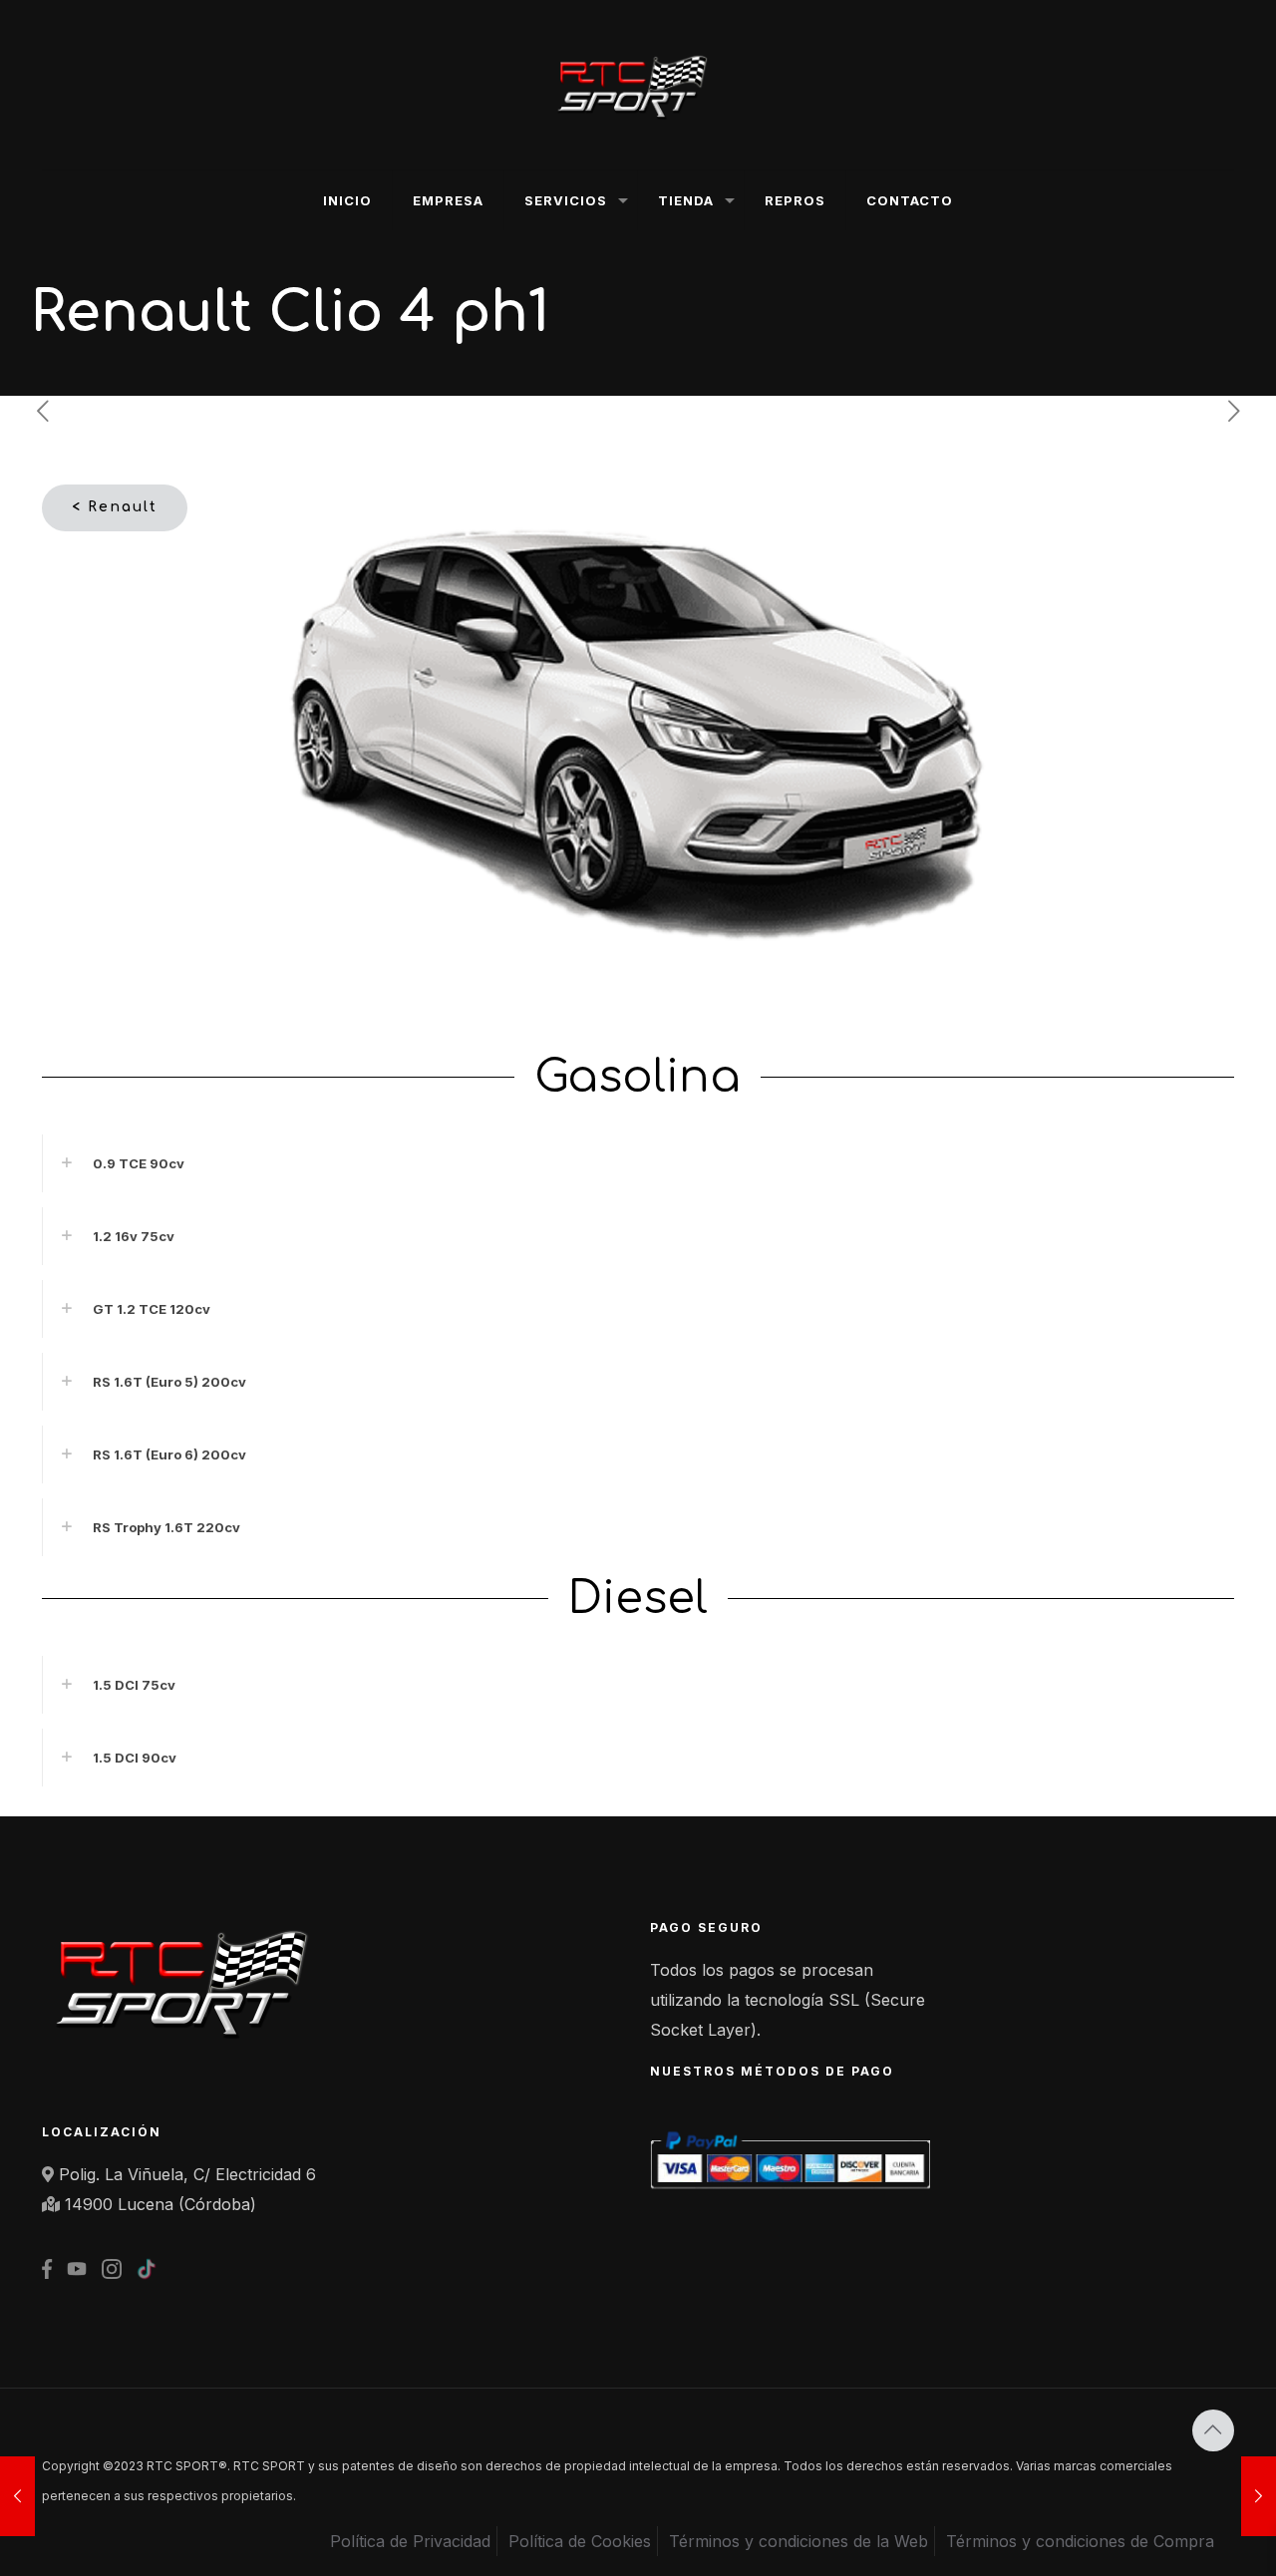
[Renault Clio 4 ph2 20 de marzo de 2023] (1259, 2496)
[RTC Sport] (638, 85)
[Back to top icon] (1213, 2430)
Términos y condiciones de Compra (1080, 2541)
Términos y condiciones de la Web (798, 2541)
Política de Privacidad (410, 2541)
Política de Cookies (580, 2541)
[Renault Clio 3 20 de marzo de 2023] (17, 2496)
